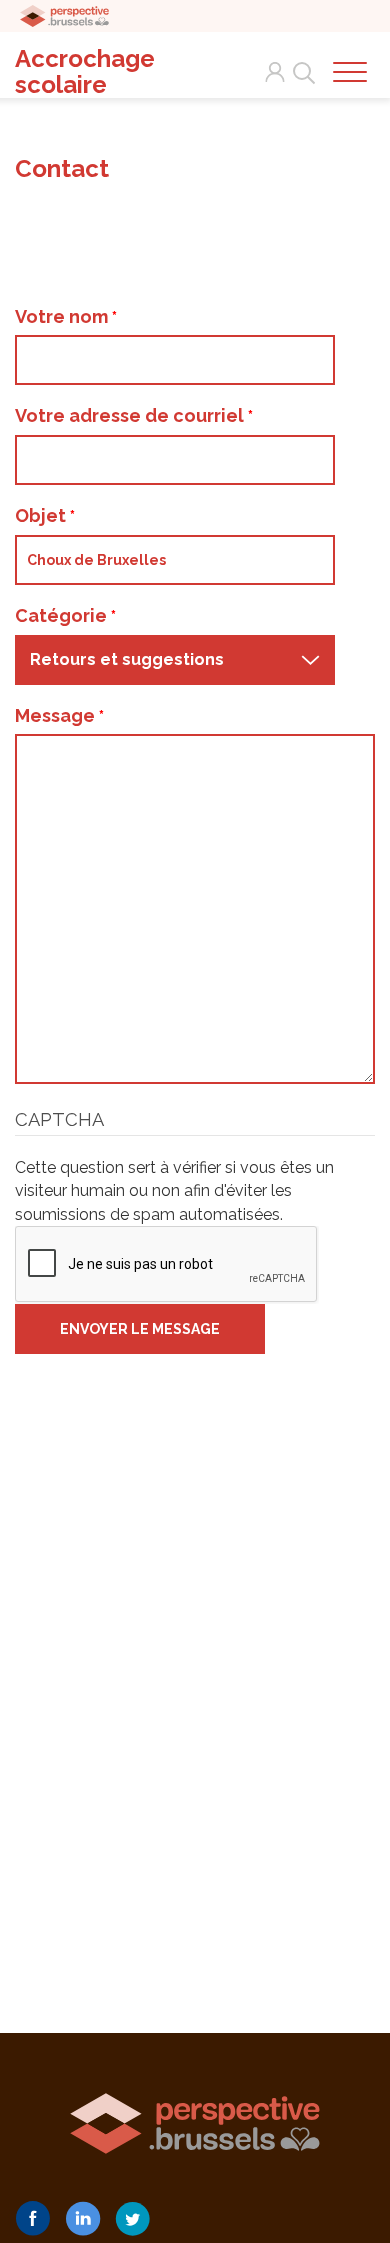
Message (57, 715)
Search (300, 61)
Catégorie (63, 615)
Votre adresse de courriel (131, 415)
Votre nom (63, 316)
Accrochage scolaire (85, 72)
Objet (42, 515)
